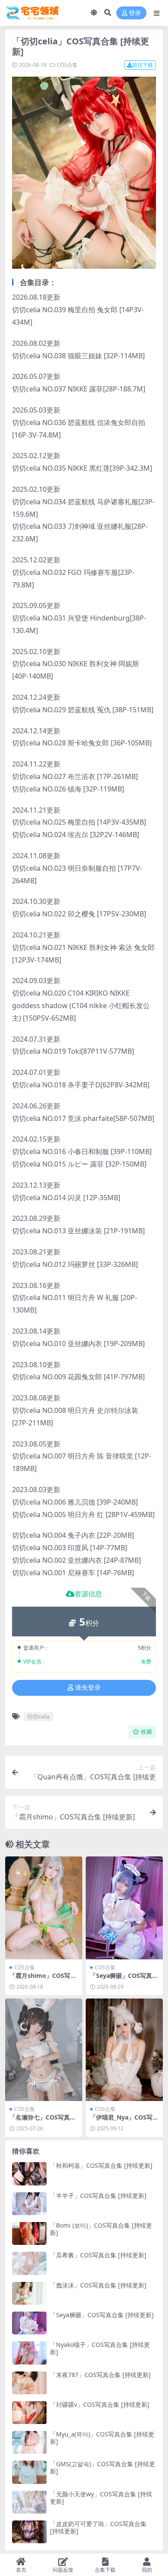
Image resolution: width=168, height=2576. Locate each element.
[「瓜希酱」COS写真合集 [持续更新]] (29, 2263)
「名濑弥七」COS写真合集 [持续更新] (43, 2121)
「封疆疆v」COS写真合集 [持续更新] (100, 2404)
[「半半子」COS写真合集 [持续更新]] (29, 2204)
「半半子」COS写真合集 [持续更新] (98, 2196)
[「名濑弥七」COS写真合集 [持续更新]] (44, 2050)
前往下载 (143, 65)
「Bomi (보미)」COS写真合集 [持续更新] (101, 2229)
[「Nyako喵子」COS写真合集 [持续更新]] (29, 2353)
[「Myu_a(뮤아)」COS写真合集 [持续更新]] (29, 2442)
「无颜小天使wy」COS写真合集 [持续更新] (101, 2498)
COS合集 (67, 65)
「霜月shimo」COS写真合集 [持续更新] (43, 1979)
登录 (135, 13)
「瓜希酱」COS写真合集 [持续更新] (98, 2255)
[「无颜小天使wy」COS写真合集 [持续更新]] (29, 2502)
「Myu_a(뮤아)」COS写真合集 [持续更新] (102, 2438)
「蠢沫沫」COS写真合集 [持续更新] (98, 2285)
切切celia (38, 1716)
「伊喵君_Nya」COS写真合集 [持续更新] (124, 2121)
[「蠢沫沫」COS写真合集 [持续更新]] (29, 2293)
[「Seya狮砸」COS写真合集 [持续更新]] (124, 1908)
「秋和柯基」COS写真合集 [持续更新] (101, 2165)
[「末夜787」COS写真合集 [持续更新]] (29, 2383)
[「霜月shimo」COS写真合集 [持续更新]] (44, 1908)
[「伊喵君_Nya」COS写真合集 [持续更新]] (124, 2050)
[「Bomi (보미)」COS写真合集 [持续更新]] (29, 2233)
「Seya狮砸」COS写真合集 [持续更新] (124, 1979)
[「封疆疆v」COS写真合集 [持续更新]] (29, 2413)
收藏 (146, 1732)
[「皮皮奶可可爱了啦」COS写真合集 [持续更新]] (29, 2532)
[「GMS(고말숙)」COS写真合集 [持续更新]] (29, 2472)
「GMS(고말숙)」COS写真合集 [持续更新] (103, 2467)
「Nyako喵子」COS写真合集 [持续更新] (100, 2348)
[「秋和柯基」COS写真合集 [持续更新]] (29, 2174)
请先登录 (88, 1688)
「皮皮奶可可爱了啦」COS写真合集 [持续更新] (98, 2527)
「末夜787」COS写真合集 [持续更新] (100, 2375)
